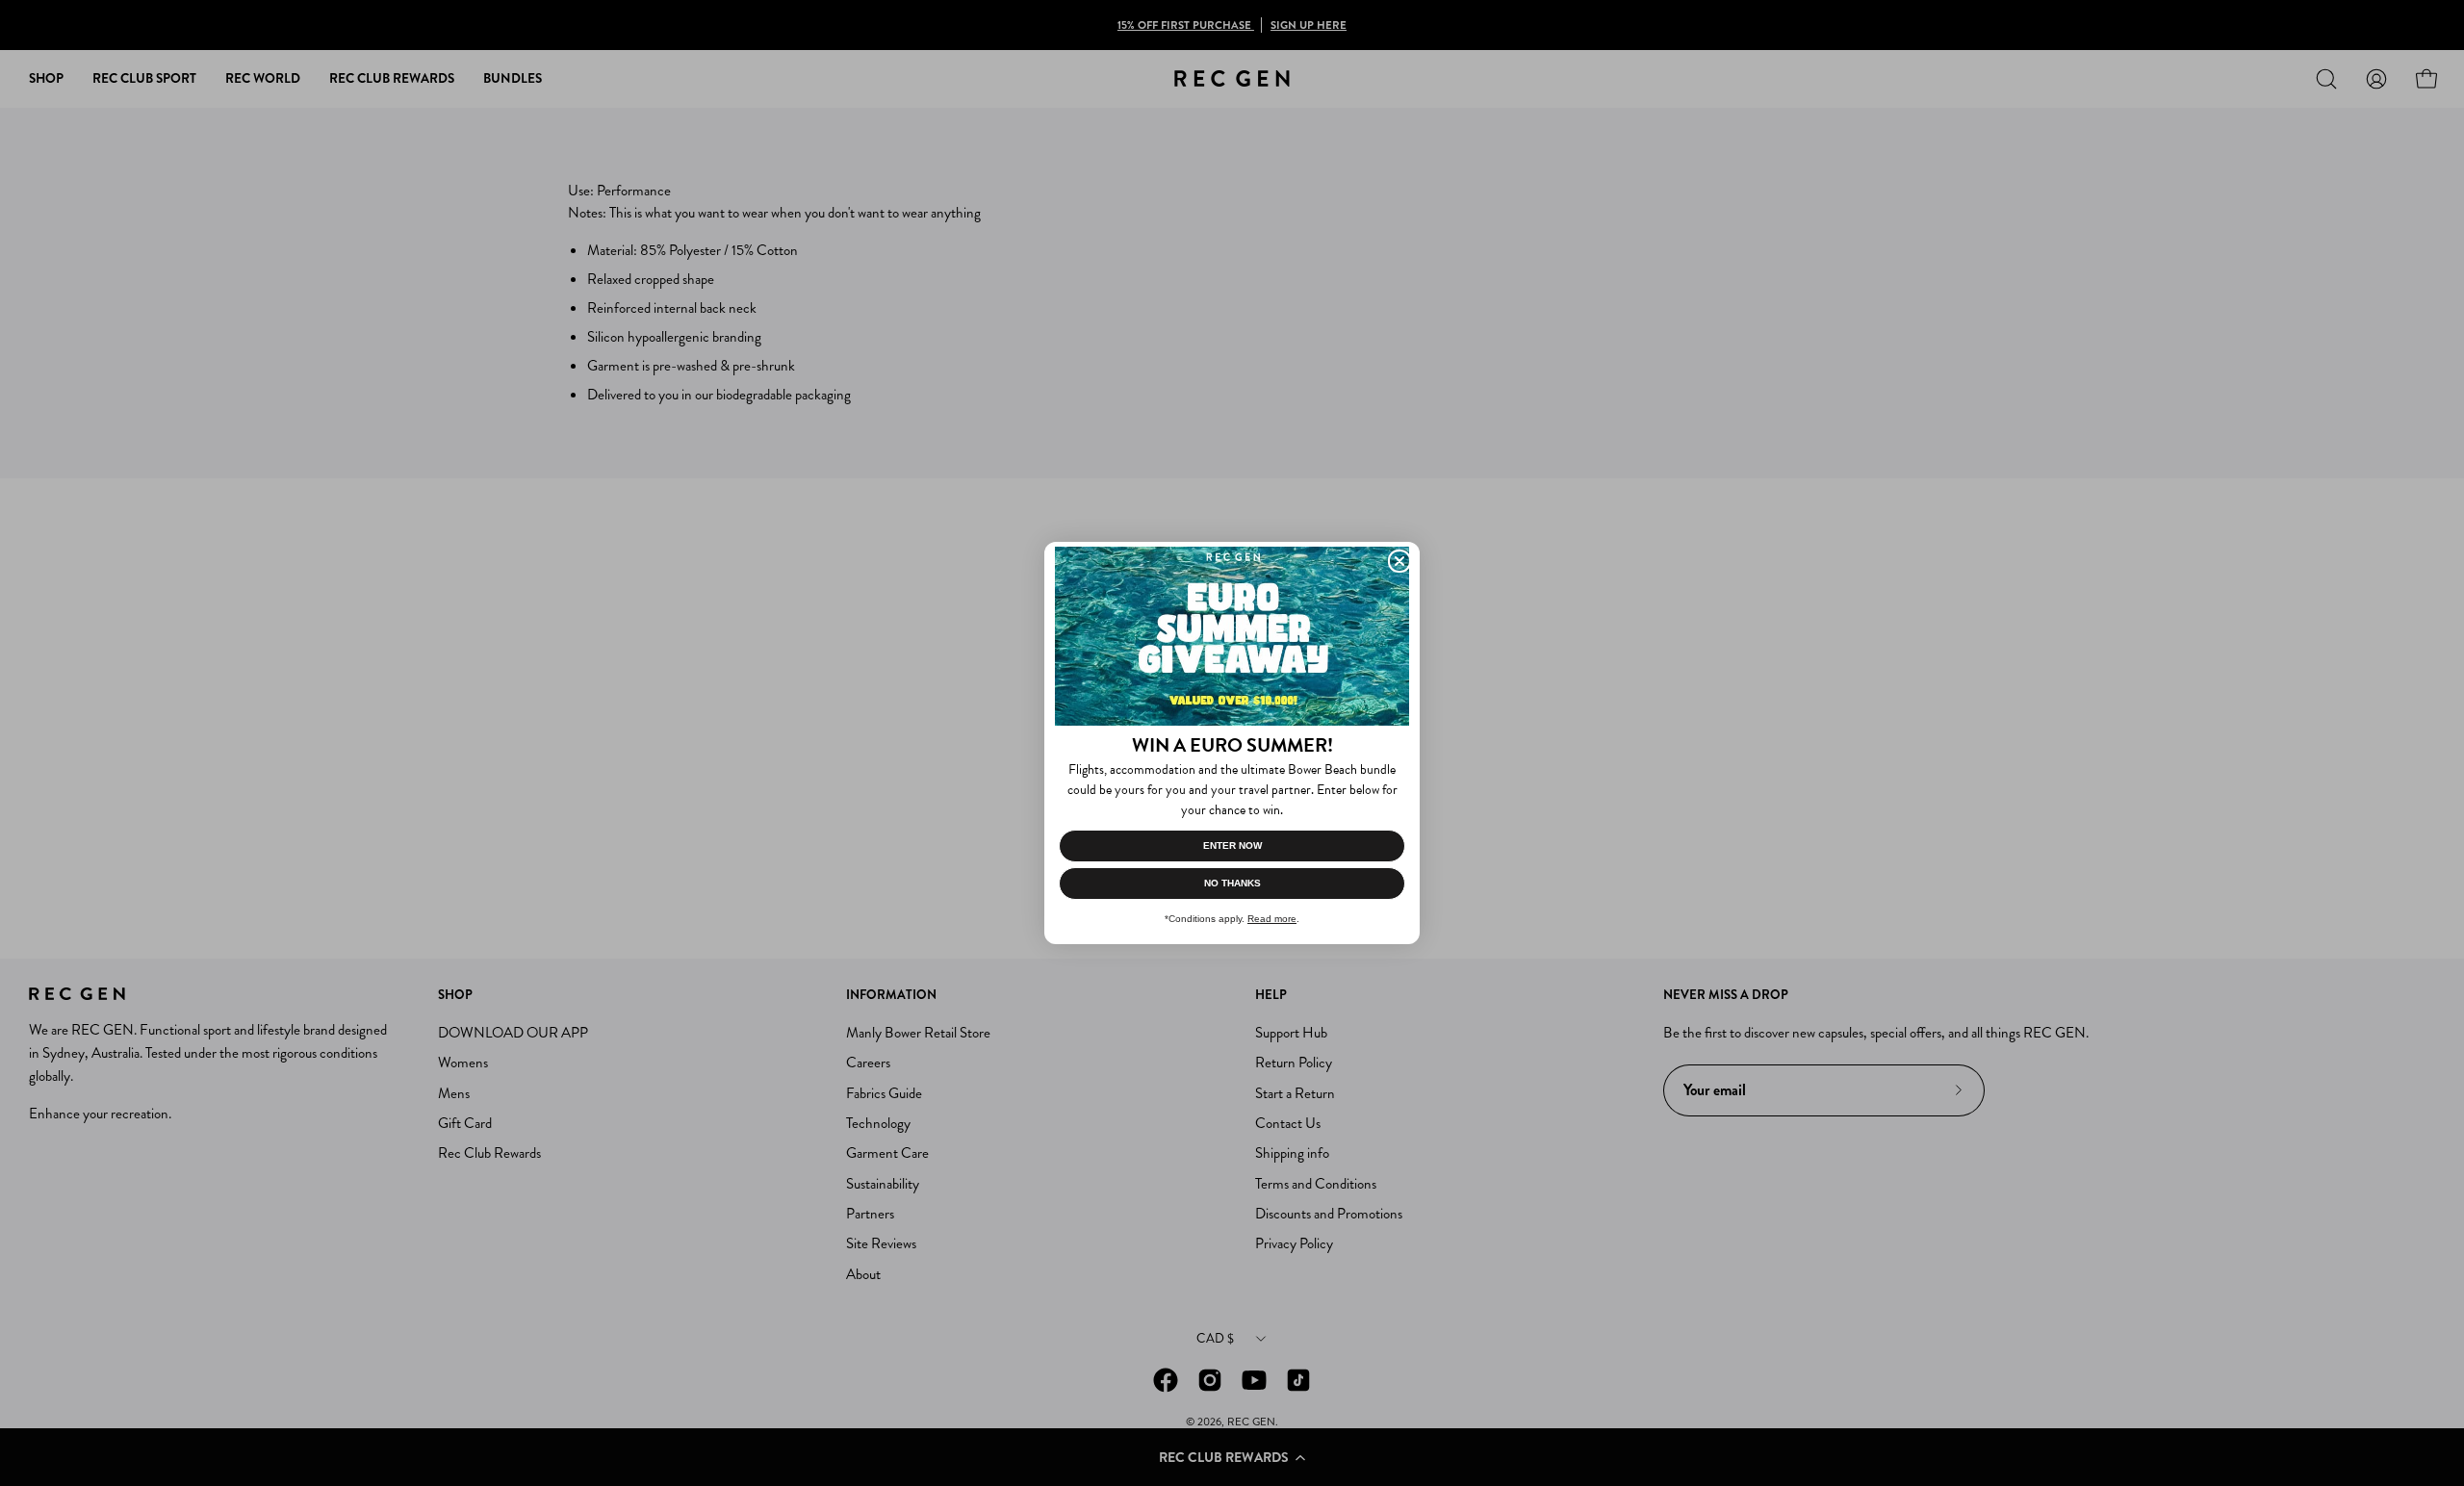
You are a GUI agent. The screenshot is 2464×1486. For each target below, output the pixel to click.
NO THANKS (1232, 883)
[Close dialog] (1399, 561)
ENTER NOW (1232, 845)
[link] (1232, 636)
